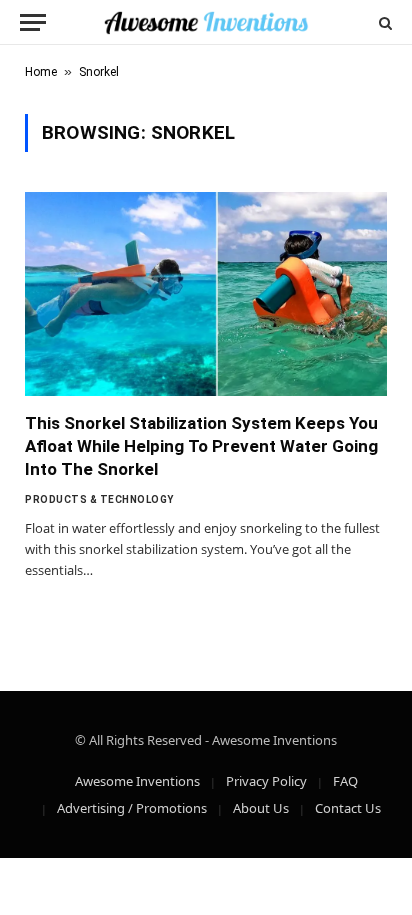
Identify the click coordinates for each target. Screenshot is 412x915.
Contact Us (348, 808)
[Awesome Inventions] (205, 22)
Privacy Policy (266, 781)
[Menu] (33, 22)
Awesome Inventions (137, 781)
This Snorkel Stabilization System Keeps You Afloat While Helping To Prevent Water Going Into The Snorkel (201, 446)
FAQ (345, 781)
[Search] (383, 22)
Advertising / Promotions (132, 808)
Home (41, 72)
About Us (261, 808)
